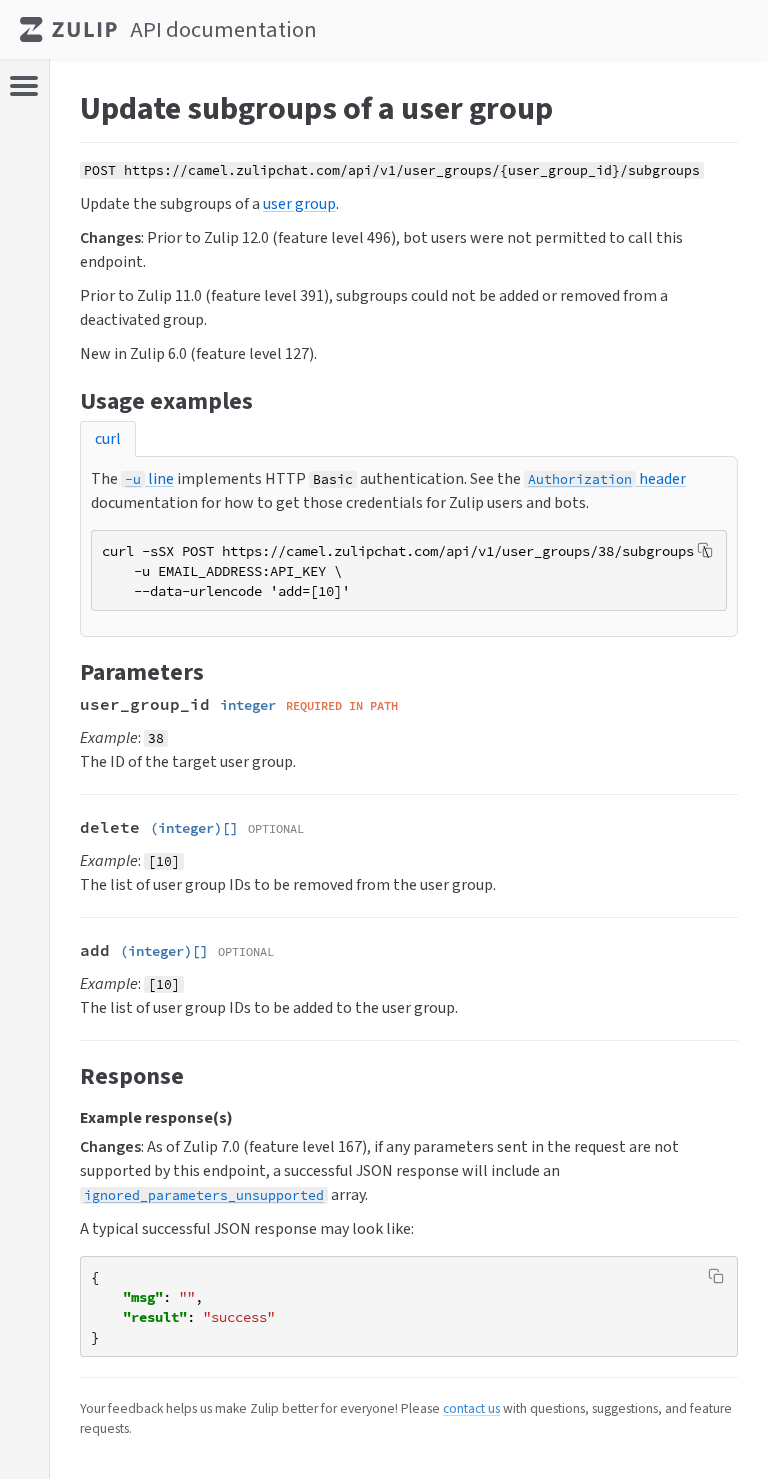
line (149, 478)
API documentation (223, 29)
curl (108, 438)
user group (299, 203)
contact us (471, 1408)
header (607, 478)
